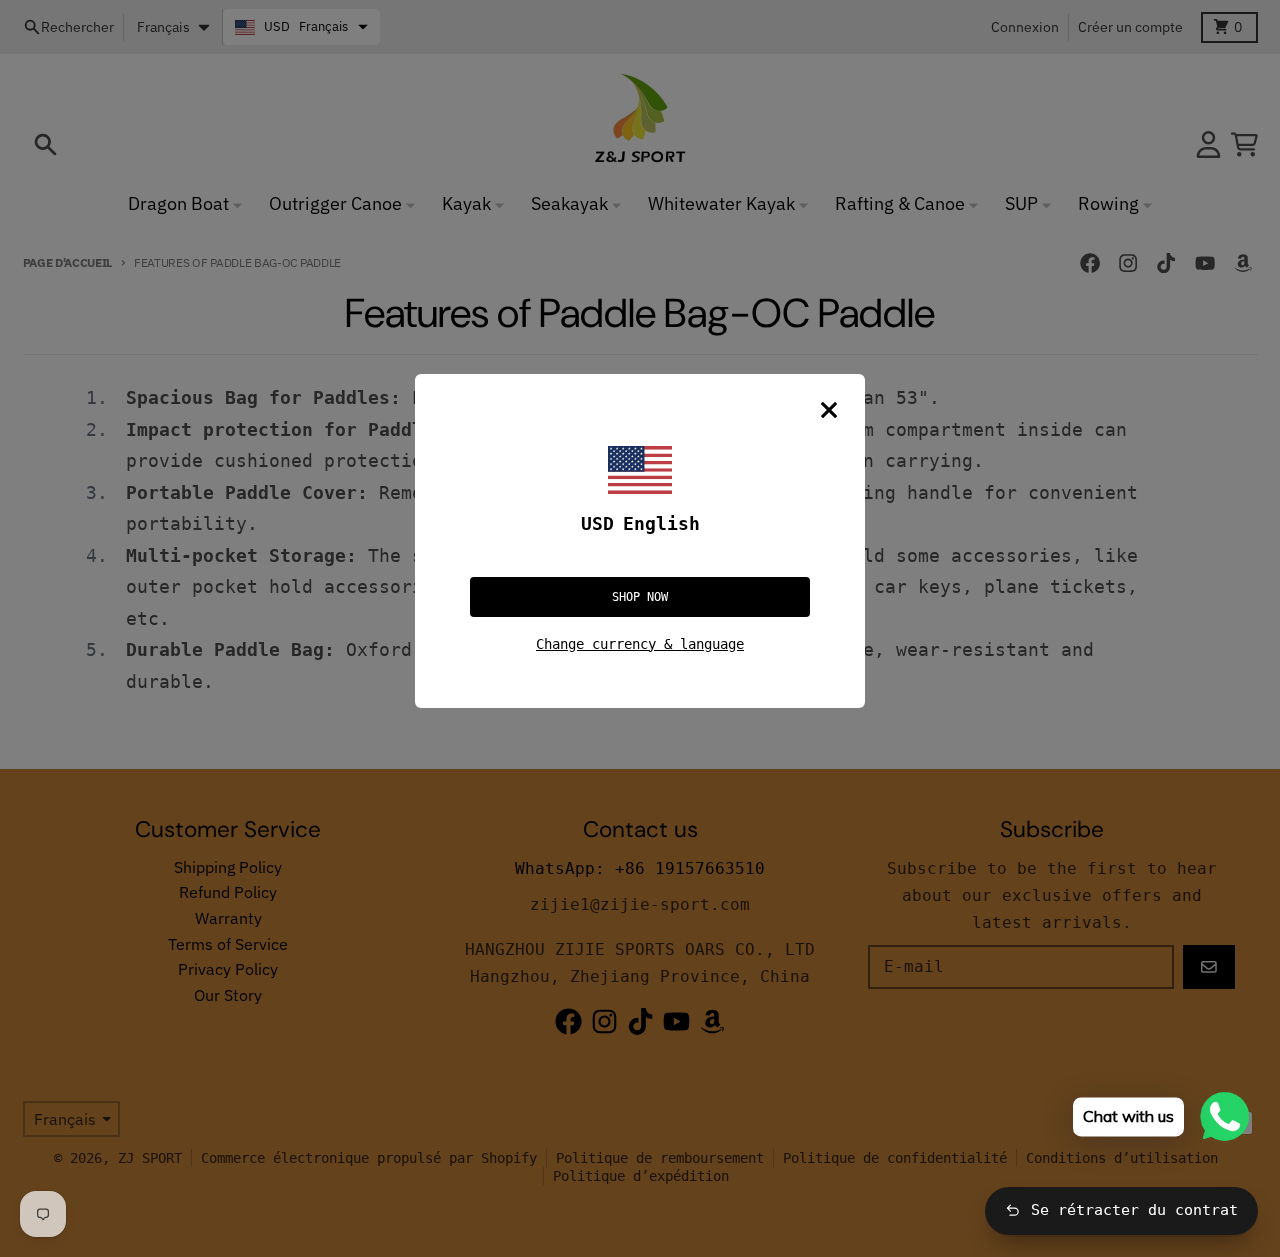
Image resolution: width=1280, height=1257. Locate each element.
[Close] (829, 410)
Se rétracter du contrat (1134, 1210)
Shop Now (640, 597)
